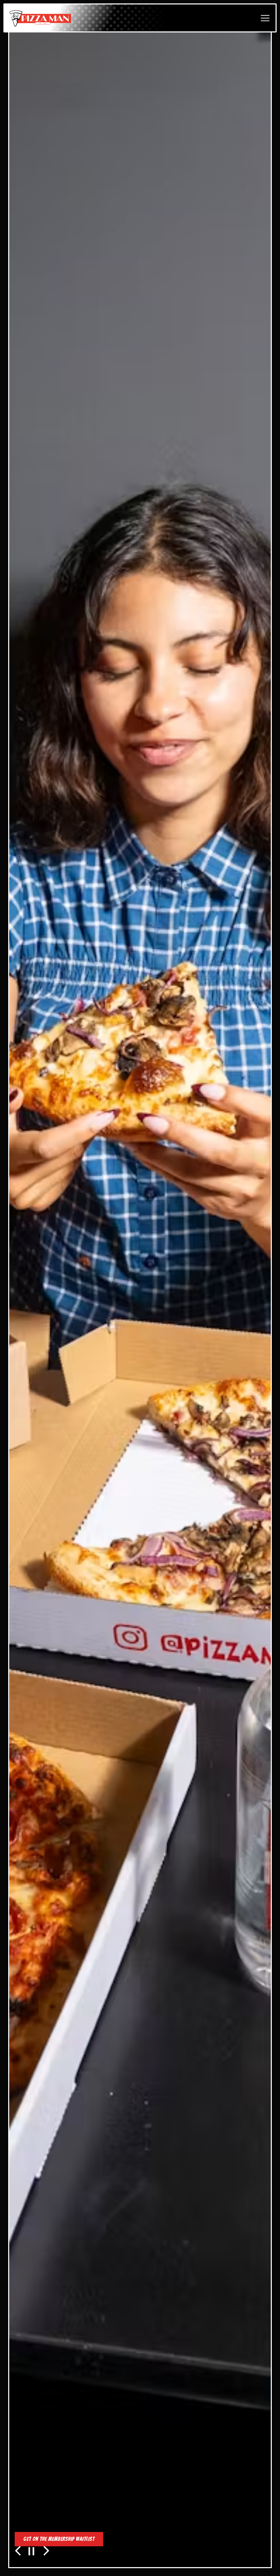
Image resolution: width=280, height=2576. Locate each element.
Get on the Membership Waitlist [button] (59, 2539)
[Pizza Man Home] (40, 18)
